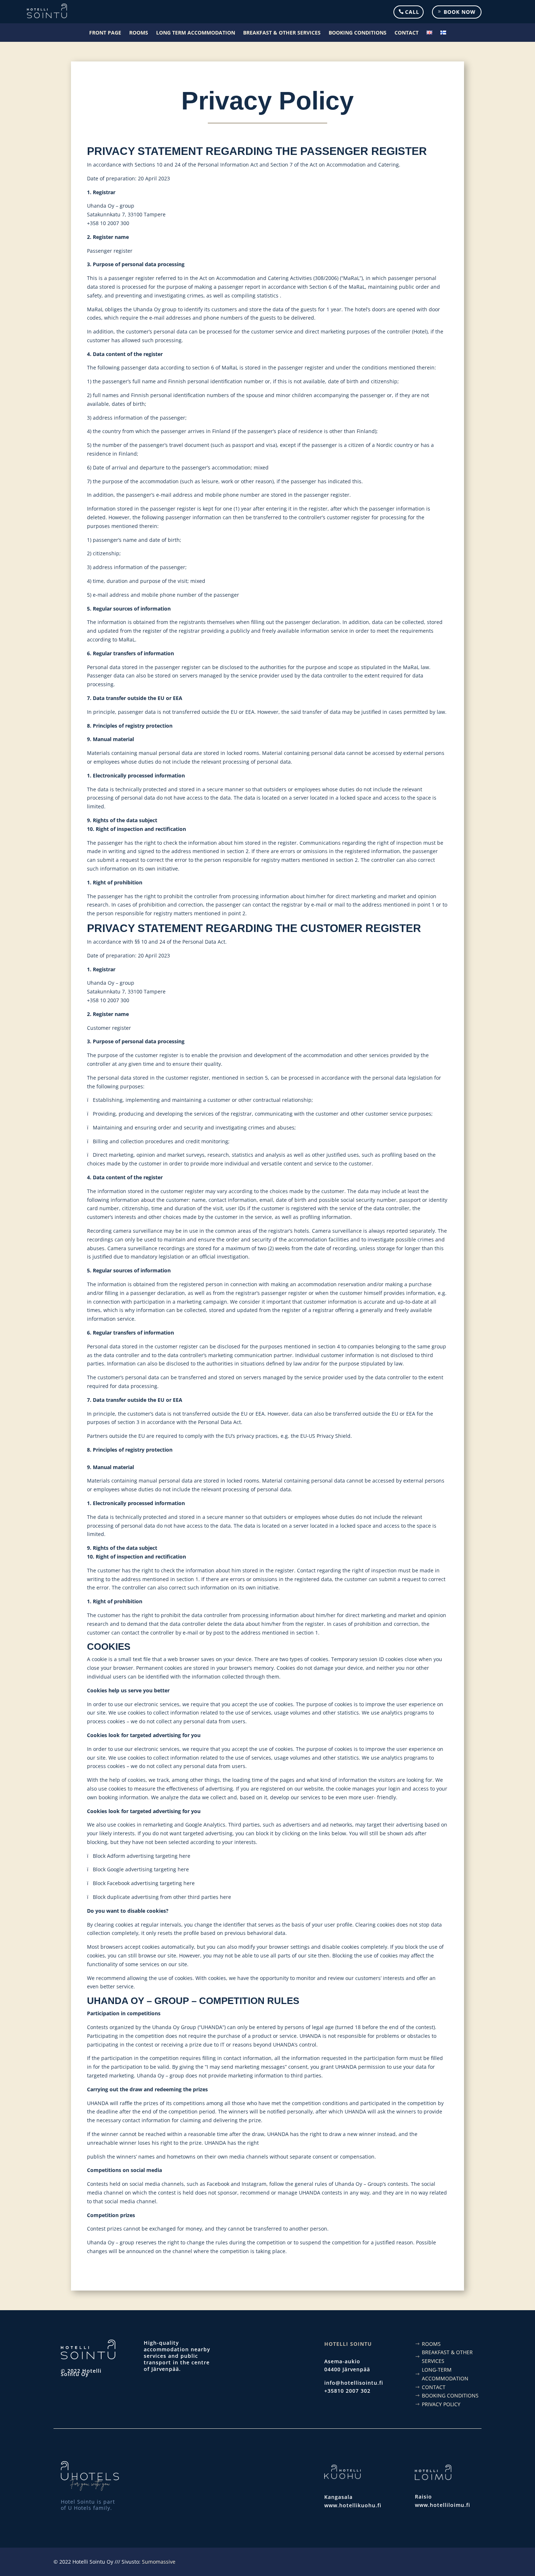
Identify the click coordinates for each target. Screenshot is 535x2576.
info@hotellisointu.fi (354, 2383)
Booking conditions (358, 33)
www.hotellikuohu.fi (353, 2505)
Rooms (139, 33)
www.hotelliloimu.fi (443, 2505)
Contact (407, 33)
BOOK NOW (460, 12)
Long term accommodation (196, 33)
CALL (412, 12)
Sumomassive (159, 2562)
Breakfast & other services (282, 33)
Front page (105, 33)
